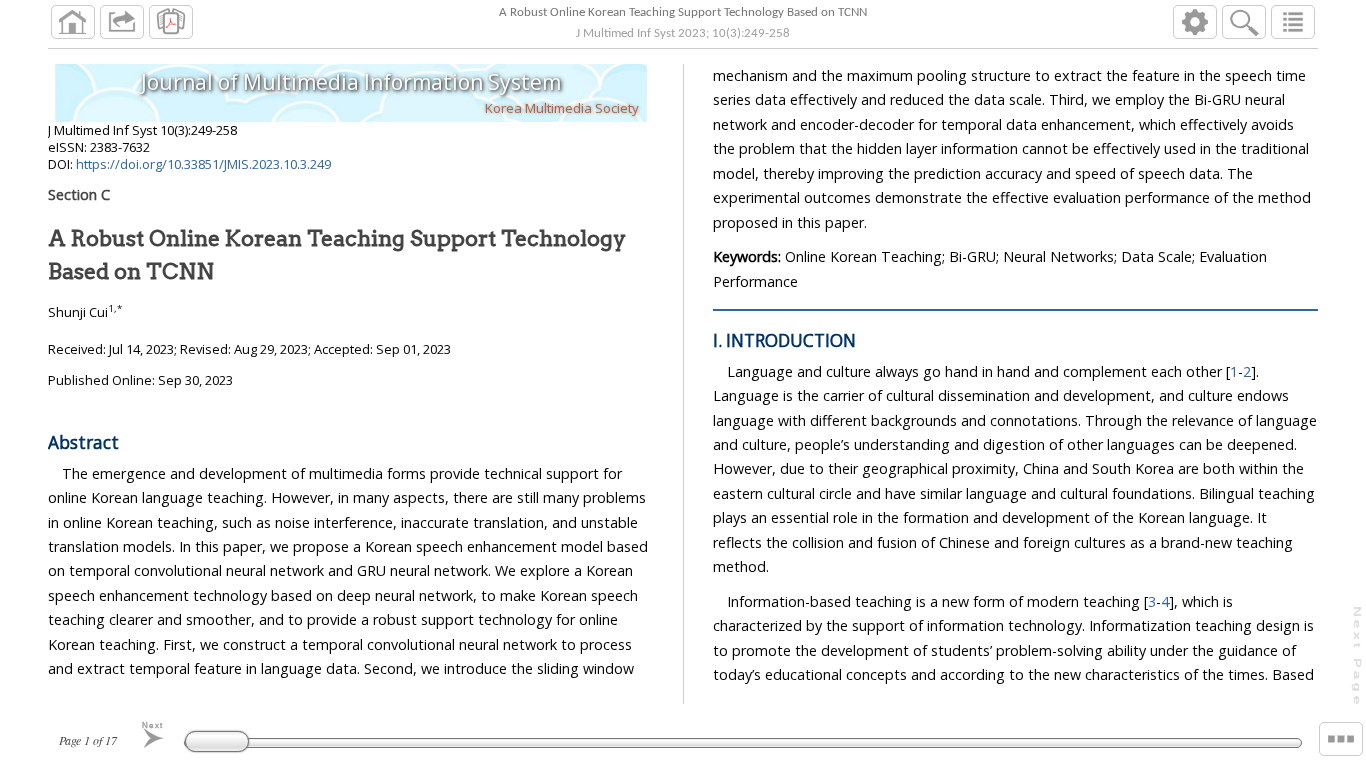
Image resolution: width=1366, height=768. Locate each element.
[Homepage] (73, 22)
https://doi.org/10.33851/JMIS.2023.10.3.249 (203, 164)
